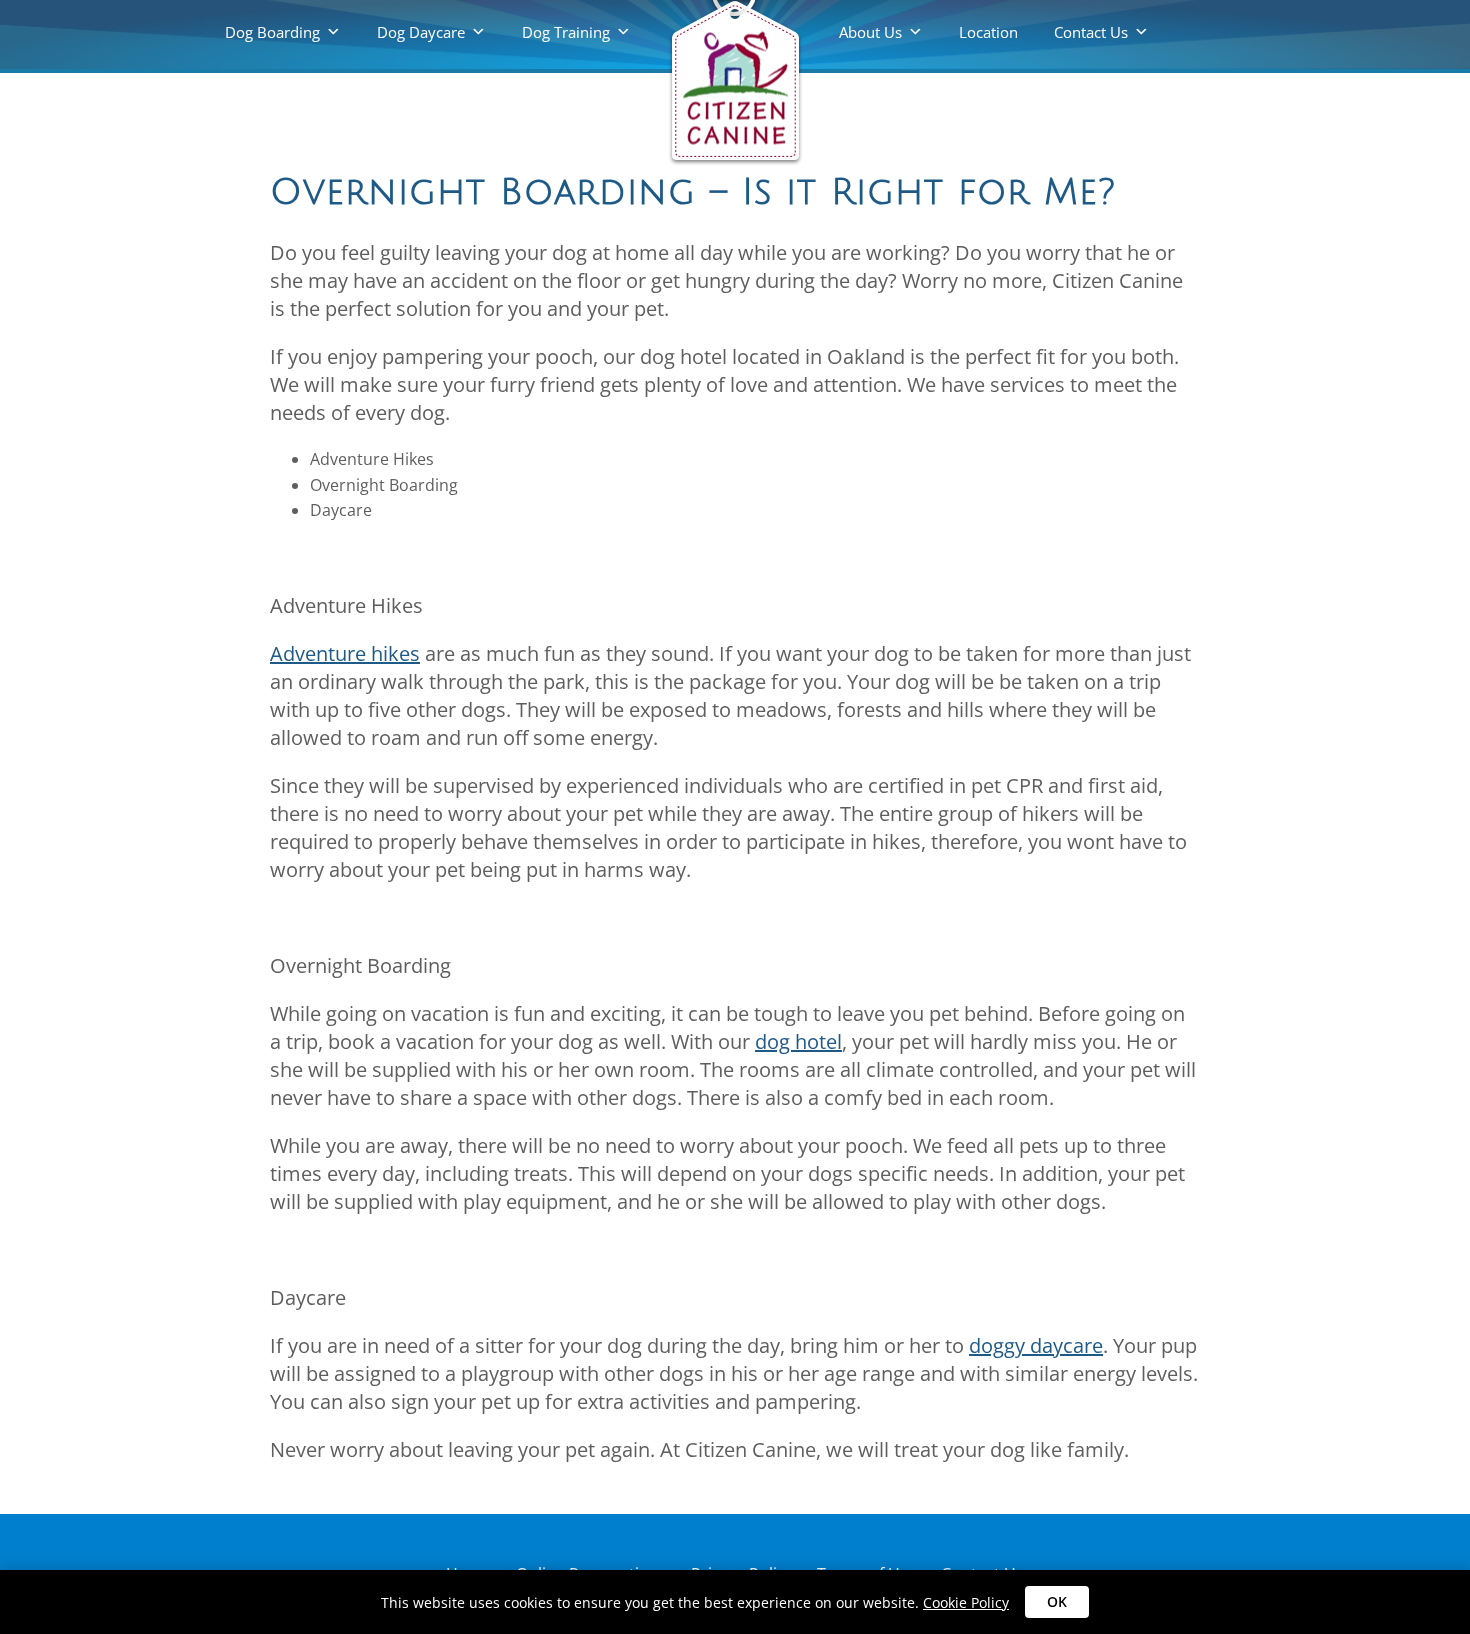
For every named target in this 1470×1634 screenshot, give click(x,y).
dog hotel (798, 1041)
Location (988, 32)
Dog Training (566, 32)
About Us (870, 32)
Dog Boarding (272, 32)
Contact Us (1091, 32)
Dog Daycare (421, 32)
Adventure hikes (345, 653)
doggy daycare (1036, 1345)
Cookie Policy (966, 1602)
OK (1057, 1601)
